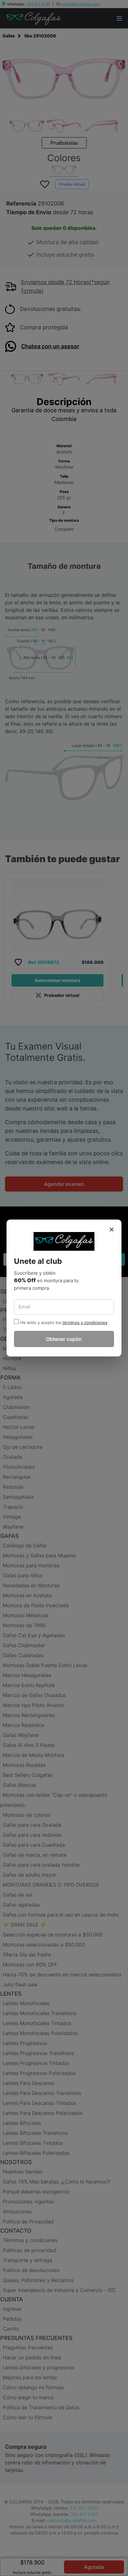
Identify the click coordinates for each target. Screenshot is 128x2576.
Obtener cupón (64, 1339)
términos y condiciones (85, 1322)
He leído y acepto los (41, 1322)
